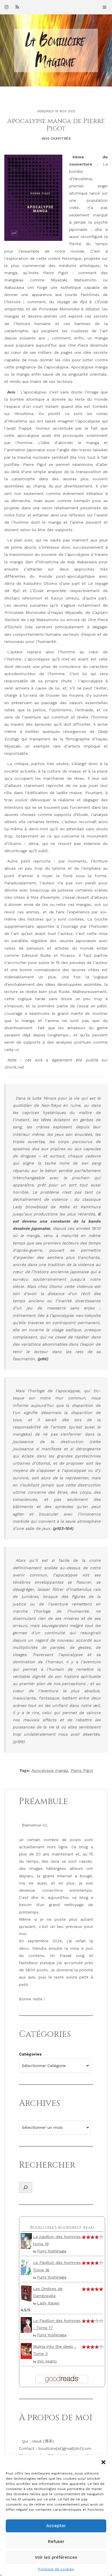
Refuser (56, 2542)
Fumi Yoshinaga (52, 2251)
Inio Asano (47, 2361)
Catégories (30, 2054)
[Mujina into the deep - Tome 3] (26, 2350)
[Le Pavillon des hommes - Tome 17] (26, 2325)
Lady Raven (48, 2303)
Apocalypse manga (50, 1770)
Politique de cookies (56, 2569)
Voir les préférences (56, 2557)
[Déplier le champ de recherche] (26, 2187)
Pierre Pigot (82, 1770)
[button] (103, 2462)
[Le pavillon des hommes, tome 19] (26, 2241)
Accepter (56, 2526)
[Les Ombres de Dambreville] (26, 2293)
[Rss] (17, 7)
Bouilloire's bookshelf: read (62, 2228)
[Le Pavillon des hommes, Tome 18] (26, 2267)
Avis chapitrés (56, 139)
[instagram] (7, 7)
